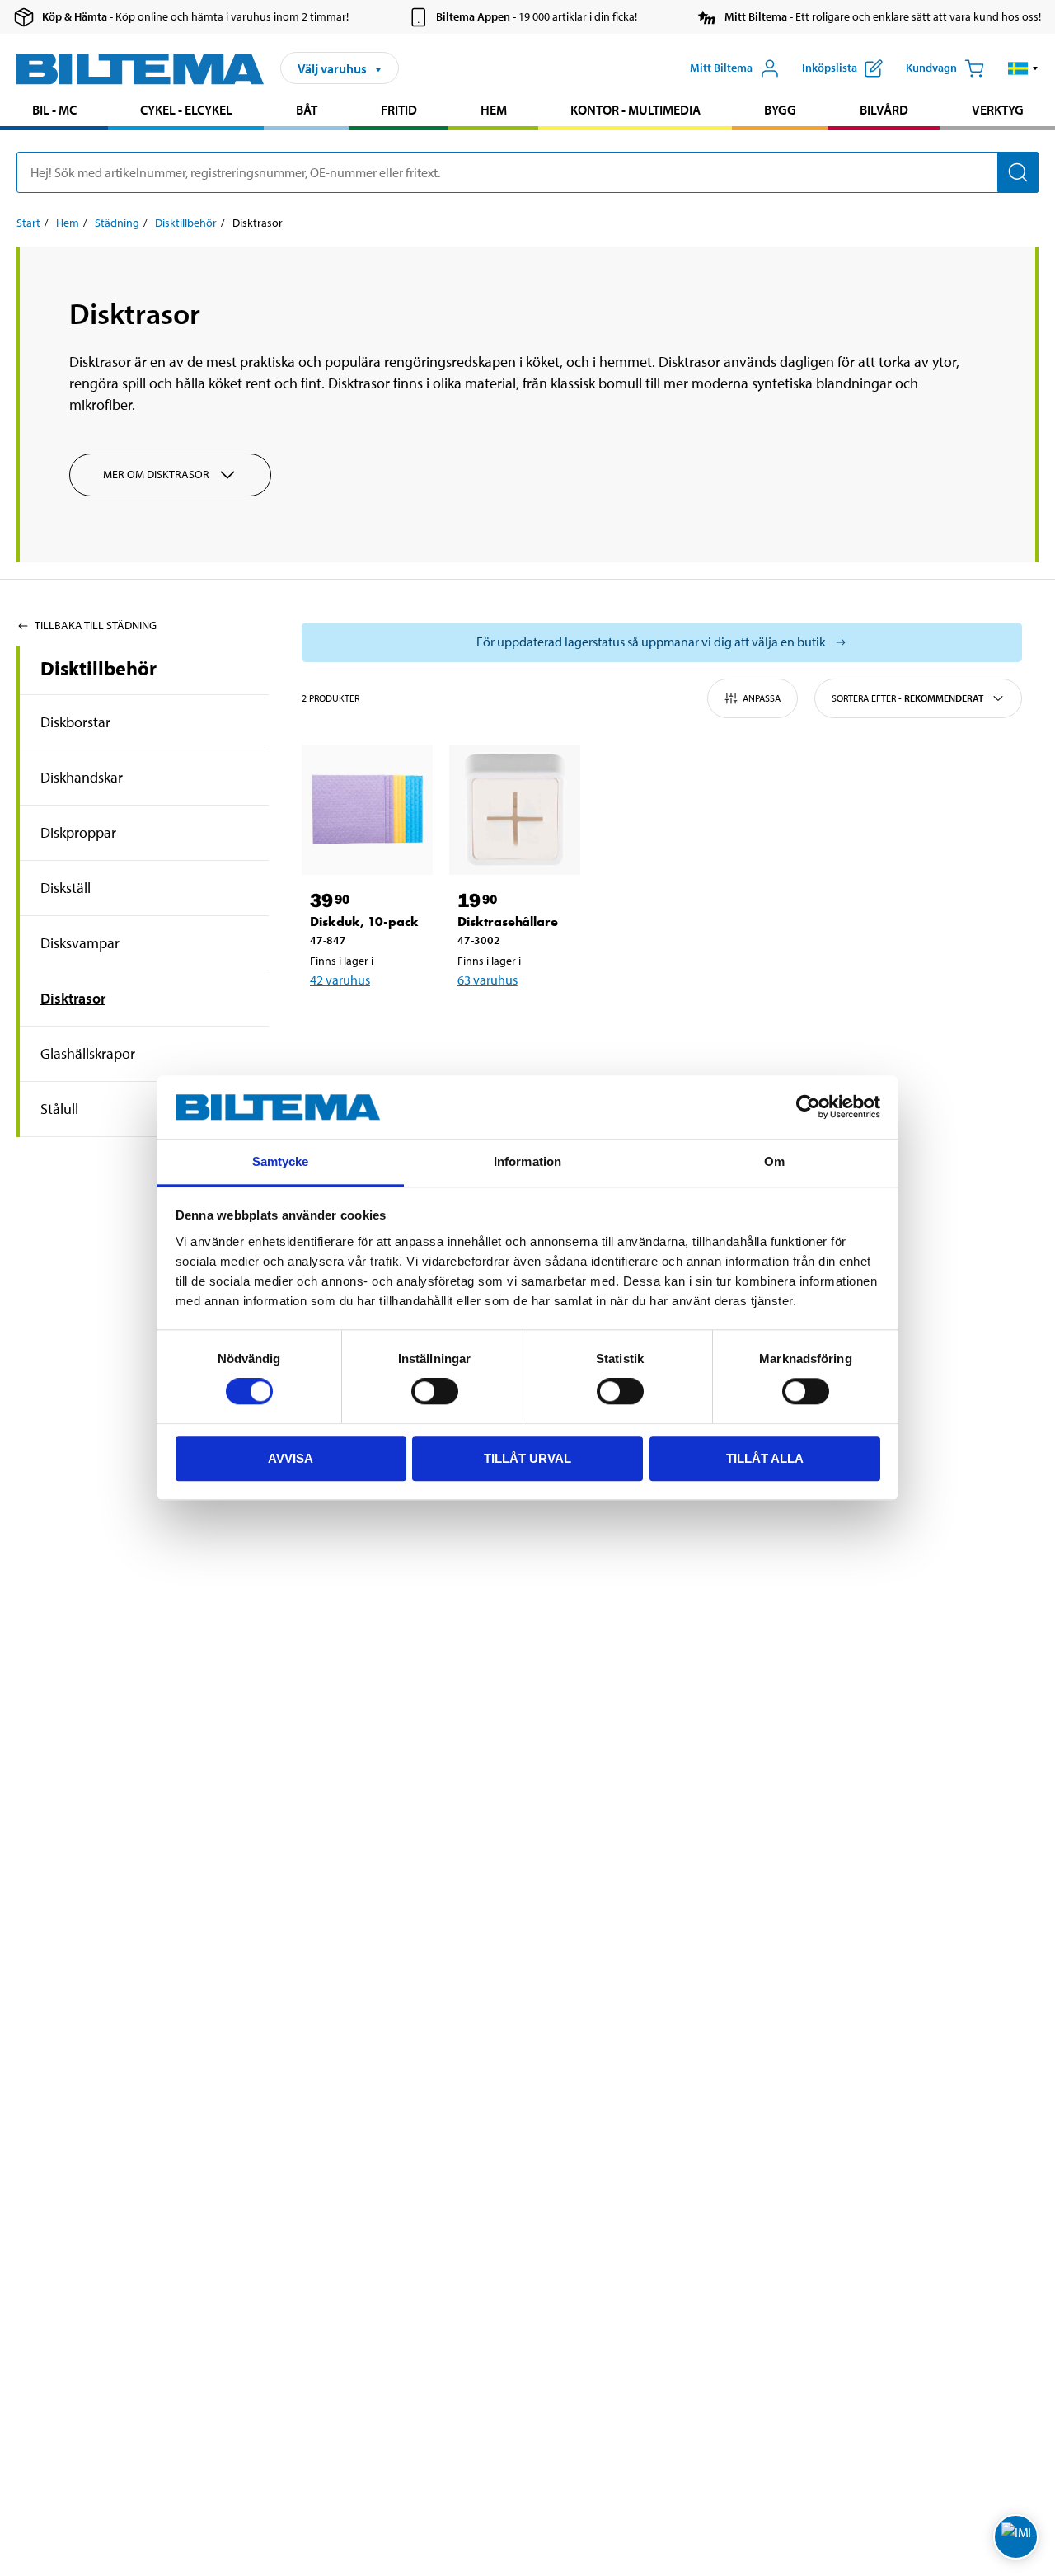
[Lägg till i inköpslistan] (330, 1022)
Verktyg (998, 110)
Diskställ (66, 888)
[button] (1023, 68)
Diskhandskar (82, 777)
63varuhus (488, 980)
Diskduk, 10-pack (364, 921)
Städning (117, 223)
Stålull (59, 1109)
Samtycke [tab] (281, 1161)
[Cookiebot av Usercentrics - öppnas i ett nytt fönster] (808, 1107)
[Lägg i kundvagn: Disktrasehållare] (525, 1022)
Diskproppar (78, 832)
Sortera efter (907, 698)
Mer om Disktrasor (156, 474)
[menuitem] (54, 112)
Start (28, 223)
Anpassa (762, 698)
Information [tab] (527, 1161)
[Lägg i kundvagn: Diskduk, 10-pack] (377, 1022)
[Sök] (1018, 172)
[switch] (435, 1391)
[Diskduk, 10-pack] (367, 810)
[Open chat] (1016, 2537)
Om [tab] (774, 1161)
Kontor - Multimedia (635, 110)
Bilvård (884, 110)
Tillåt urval (527, 1458)
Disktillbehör (186, 223)
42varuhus (340, 980)
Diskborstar (75, 722)
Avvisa (291, 1458)
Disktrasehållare (508, 921)
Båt (307, 110)
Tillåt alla (765, 1458)
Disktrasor (73, 998)
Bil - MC (54, 110)
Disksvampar (80, 943)
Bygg (780, 110)
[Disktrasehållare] (515, 810)
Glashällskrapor (88, 1053)
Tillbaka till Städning (96, 625)
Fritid (399, 110)
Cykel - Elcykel (186, 110)
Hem (494, 110)
